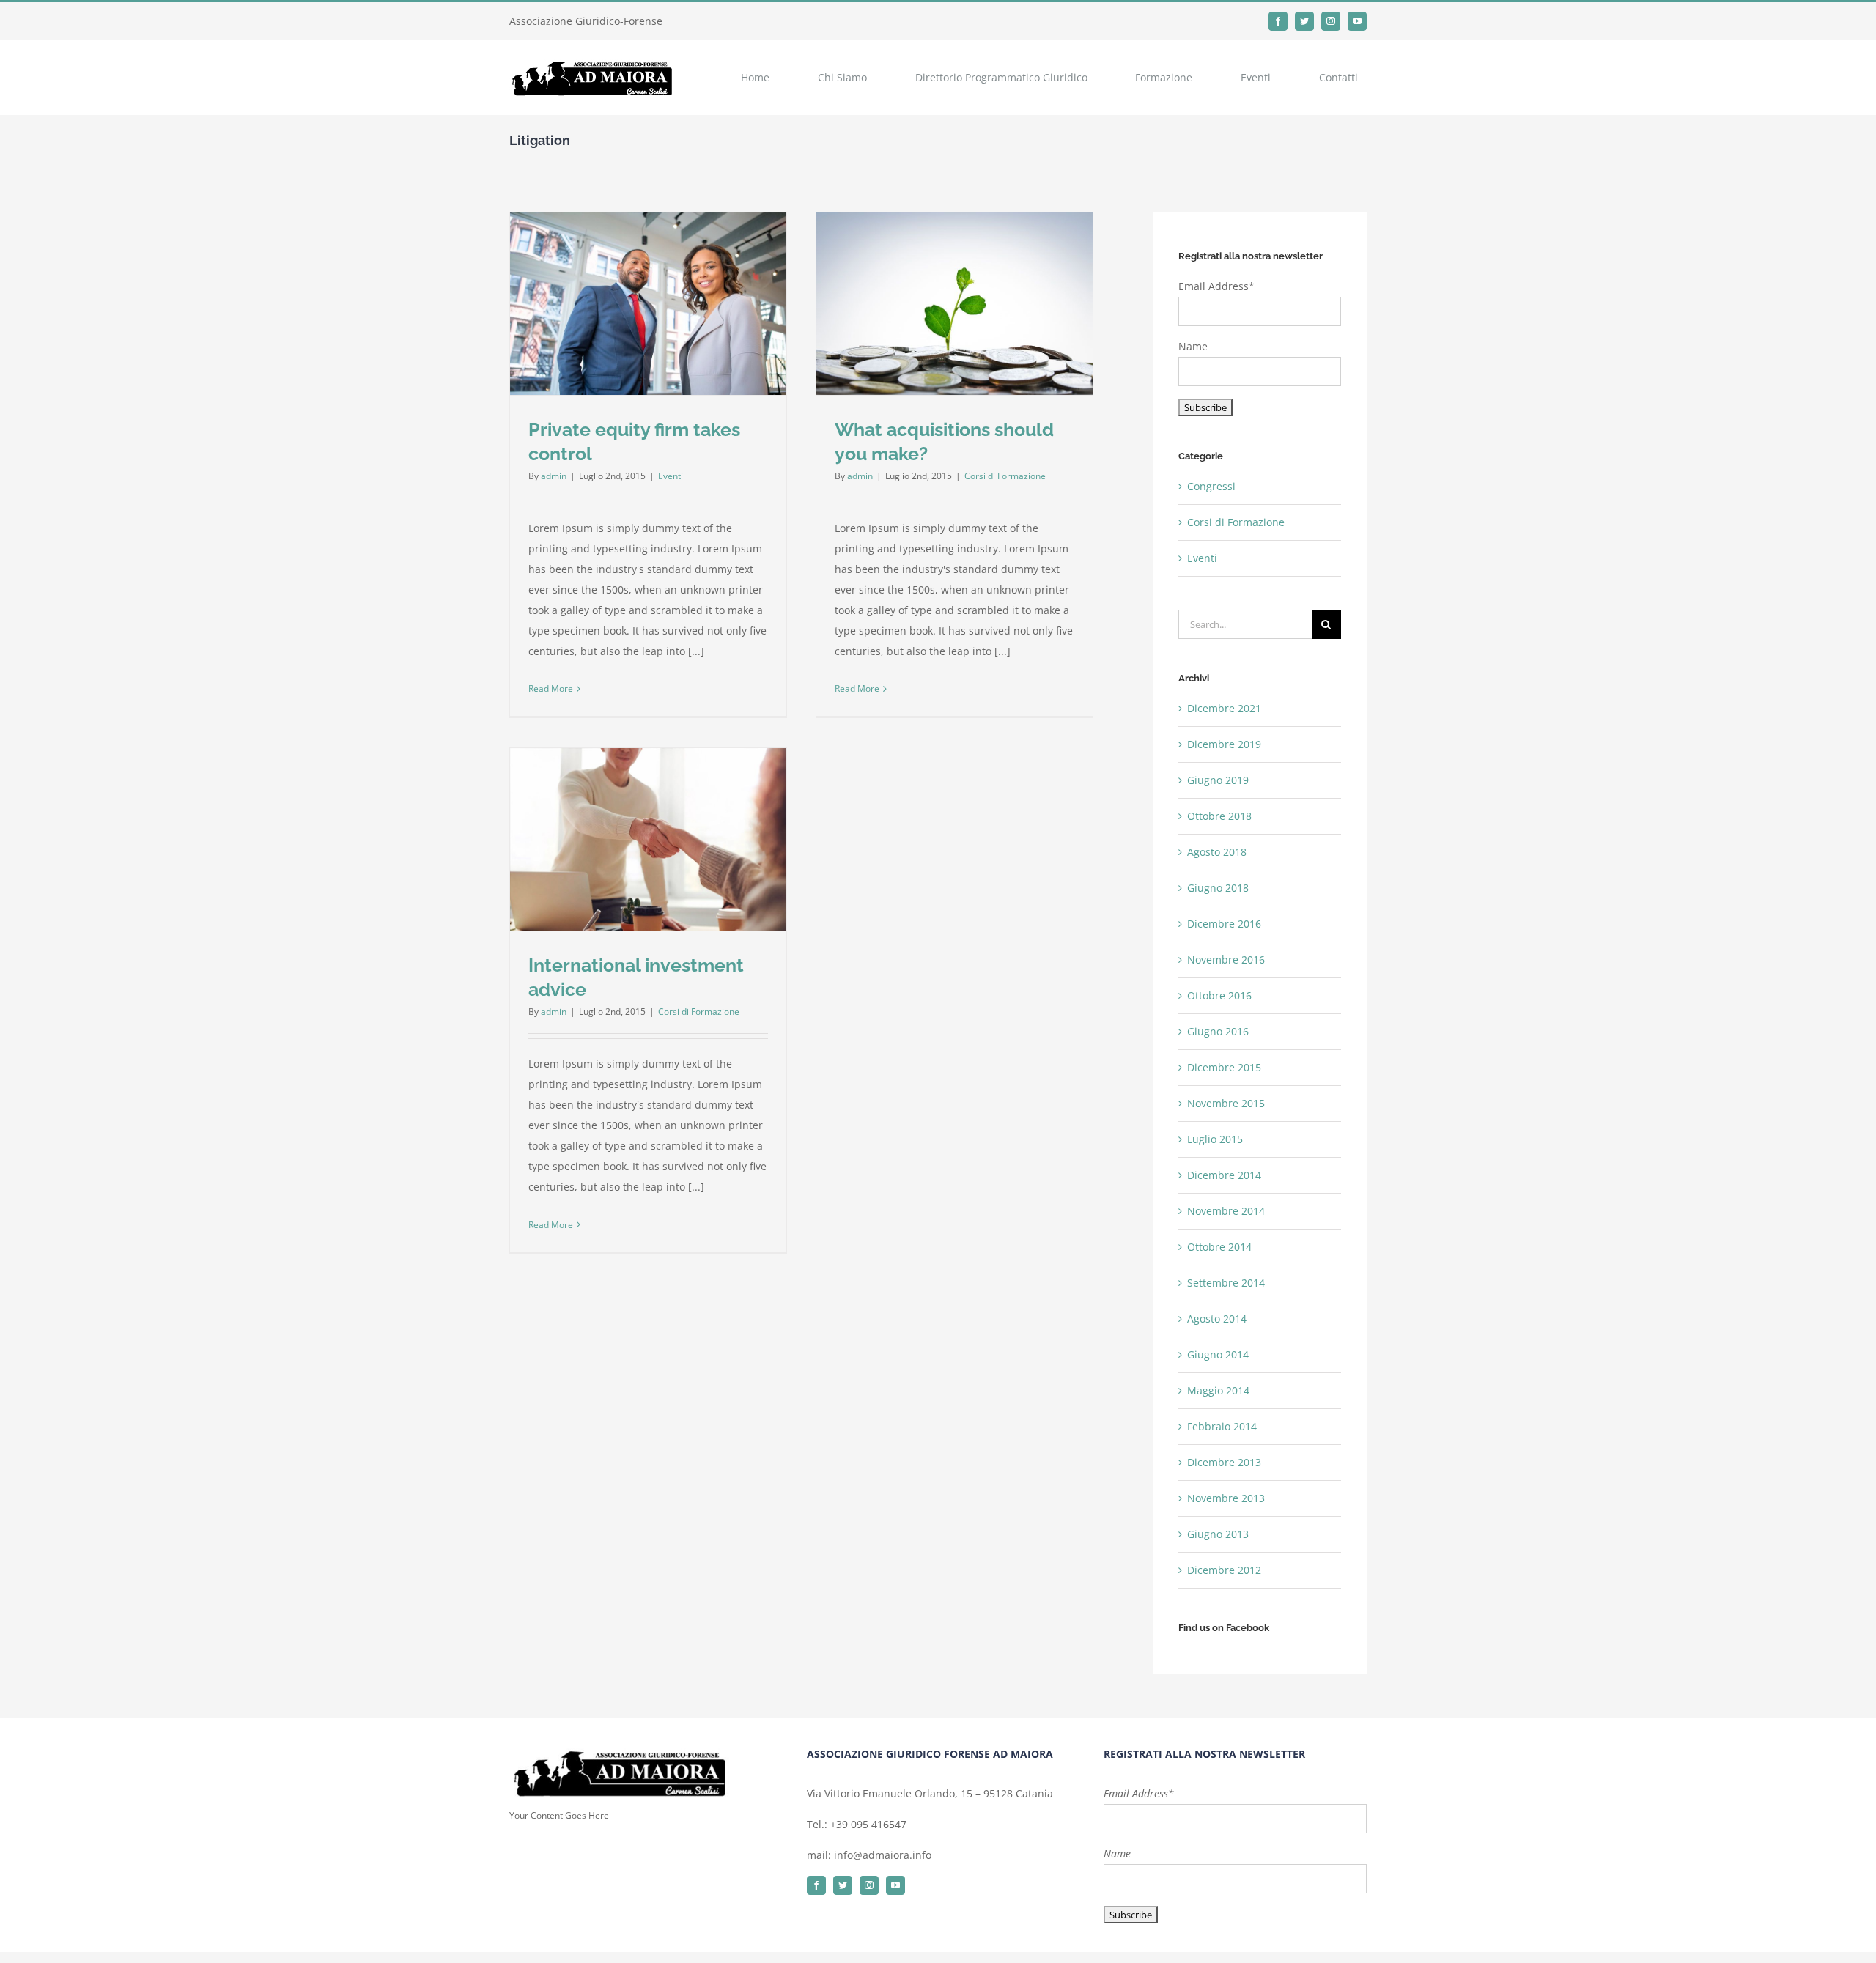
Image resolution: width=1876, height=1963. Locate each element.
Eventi (671, 476)
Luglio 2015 (1215, 1139)
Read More (551, 688)
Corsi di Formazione (1005, 476)
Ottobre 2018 (1219, 816)
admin (554, 476)
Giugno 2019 (1218, 780)
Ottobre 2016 (1219, 995)
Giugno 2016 (1218, 1031)
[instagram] (1331, 21)
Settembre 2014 (1226, 1283)
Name (1193, 346)
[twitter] (1304, 21)
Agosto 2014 (1217, 1319)
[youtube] (1357, 21)
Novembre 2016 (1226, 960)
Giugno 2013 (1218, 1534)
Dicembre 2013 (1224, 1462)
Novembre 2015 (1226, 1103)
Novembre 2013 (1226, 1498)
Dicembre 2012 (1224, 1570)
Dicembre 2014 (1224, 1175)
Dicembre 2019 (1224, 744)
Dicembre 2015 (1224, 1067)
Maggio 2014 (1218, 1390)
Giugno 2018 (1218, 888)
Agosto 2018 (1217, 852)
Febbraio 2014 (1222, 1426)
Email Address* (1216, 286)
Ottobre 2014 (1219, 1247)
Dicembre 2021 (1224, 708)
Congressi (1211, 486)
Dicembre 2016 (1224, 924)
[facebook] (1278, 21)
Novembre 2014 (1226, 1211)
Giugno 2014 (1218, 1354)
